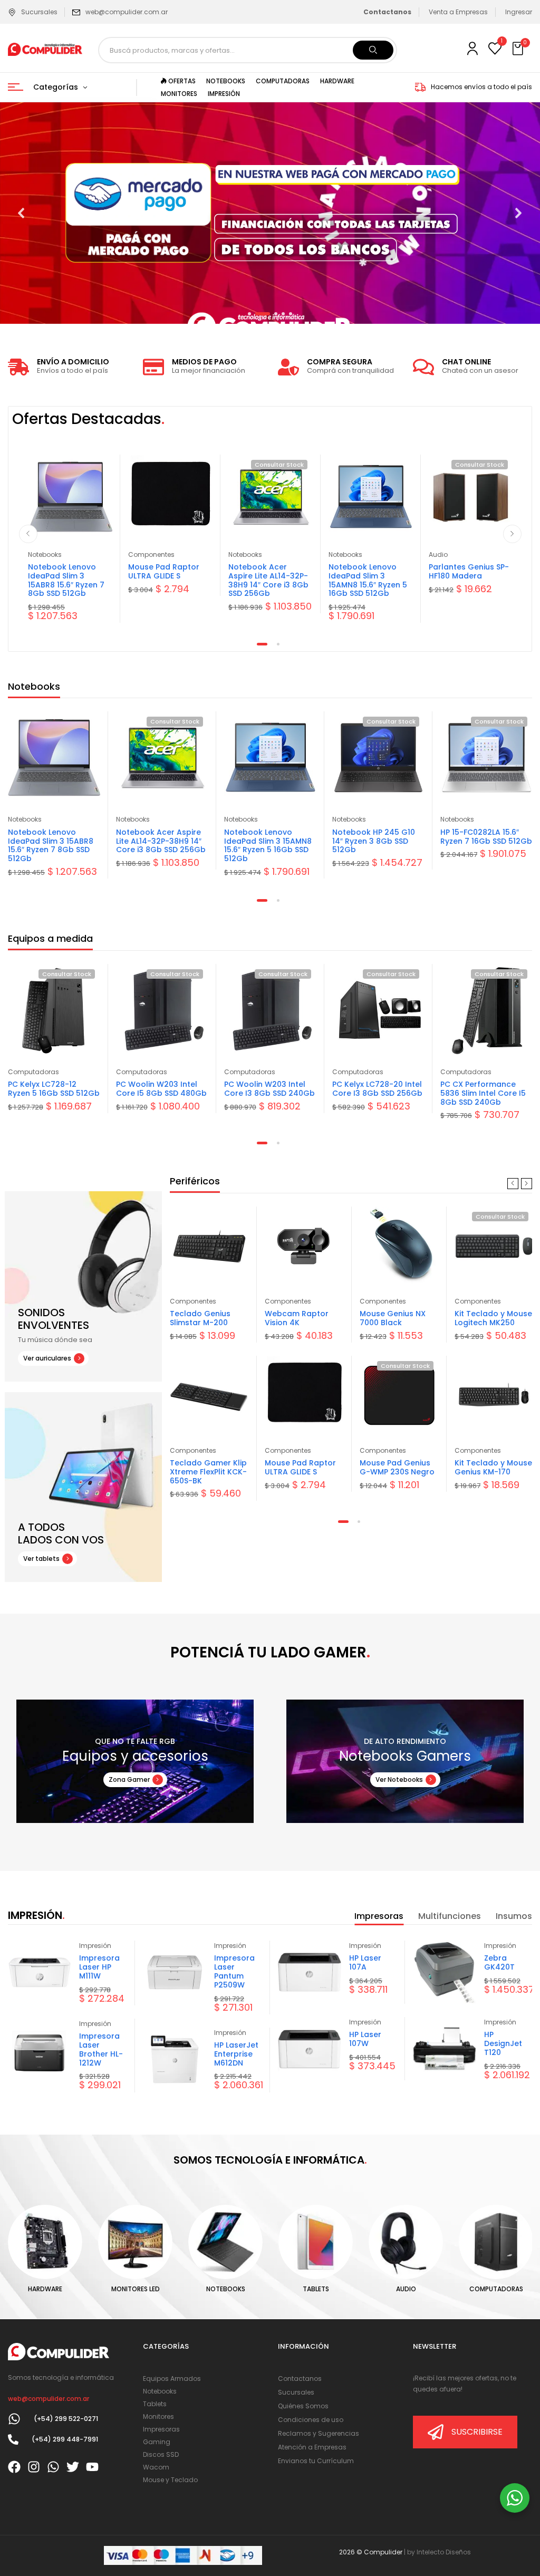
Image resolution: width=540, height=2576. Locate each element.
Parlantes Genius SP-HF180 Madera (469, 571)
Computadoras (33, 1072)
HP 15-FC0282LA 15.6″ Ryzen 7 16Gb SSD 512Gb (486, 837)
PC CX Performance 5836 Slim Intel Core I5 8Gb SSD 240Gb (483, 1093)
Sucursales (39, 12)
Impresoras (379, 1916)
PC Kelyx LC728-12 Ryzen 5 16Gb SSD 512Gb (54, 1089)
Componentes (151, 554)
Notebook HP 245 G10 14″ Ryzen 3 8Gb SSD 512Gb (374, 841)
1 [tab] (262, 644)
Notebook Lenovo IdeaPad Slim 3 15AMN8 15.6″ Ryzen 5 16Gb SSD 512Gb (368, 580)
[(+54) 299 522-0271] (14, 2419)
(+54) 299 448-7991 (65, 2439)
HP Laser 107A (365, 1962)
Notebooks (45, 554)
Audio (438, 554)
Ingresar (519, 12)
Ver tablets (41, 1559)
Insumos (514, 1916)
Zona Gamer (129, 1779)
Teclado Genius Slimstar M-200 (200, 1318)
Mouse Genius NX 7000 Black (393, 1318)
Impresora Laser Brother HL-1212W (101, 2049)
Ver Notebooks (399, 1779)
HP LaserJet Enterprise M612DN (236, 2054)
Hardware (45, 2289)
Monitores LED (136, 2289)
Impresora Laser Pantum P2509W (234, 1971)
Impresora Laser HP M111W (99, 1967)
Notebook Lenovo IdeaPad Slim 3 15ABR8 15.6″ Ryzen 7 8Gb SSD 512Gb (66, 580)
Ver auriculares (47, 1358)
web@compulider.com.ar (127, 12)
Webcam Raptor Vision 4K (297, 1318)
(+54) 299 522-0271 (66, 2419)
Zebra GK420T (499, 1962)
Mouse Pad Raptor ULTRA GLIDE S (164, 571)
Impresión (95, 1946)
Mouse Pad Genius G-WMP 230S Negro (397, 1467)
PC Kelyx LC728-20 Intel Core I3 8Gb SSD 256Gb (377, 1089)
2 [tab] (278, 644)
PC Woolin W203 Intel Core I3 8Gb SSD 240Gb (269, 1089)
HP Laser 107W (365, 2039)
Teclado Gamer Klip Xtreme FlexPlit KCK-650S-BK (208, 1472)
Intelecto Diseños (444, 2552)
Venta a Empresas (458, 12)
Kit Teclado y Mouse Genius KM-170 (493, 1467)
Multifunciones (450, 1916)
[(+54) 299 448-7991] (13, 2439)
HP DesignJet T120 (503, 2043)
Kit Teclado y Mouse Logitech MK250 (493, 1318)
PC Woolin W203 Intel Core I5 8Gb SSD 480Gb (161, 1089)
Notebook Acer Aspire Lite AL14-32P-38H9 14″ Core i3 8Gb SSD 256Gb (268, 580)
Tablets (316, 2289)
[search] (373, 50)
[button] (519, 49)
